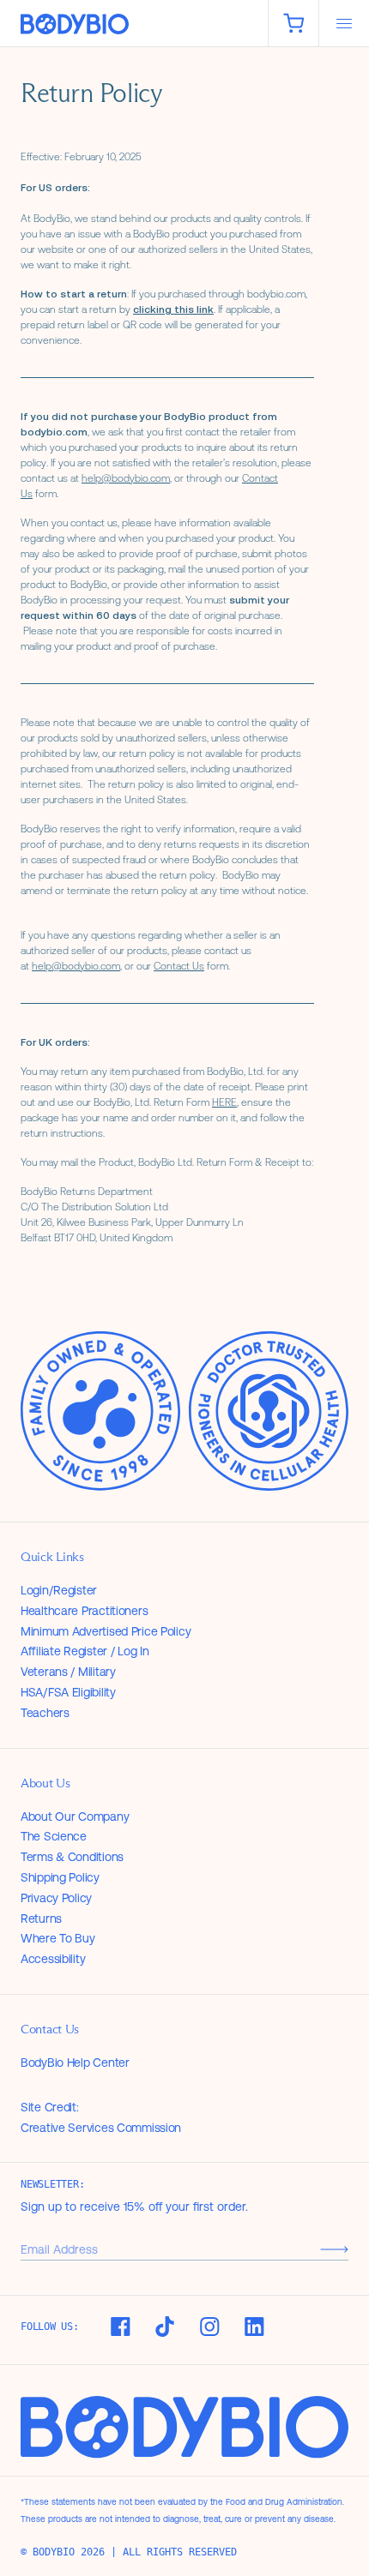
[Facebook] (120, 2327)
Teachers (45, 1713)
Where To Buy (58, 1938)
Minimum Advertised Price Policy (106, 1631)
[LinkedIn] (254, 2327)
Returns (41, 1918)
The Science (54, 1836)
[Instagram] (209, 2327)
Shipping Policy (60, 1877)
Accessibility (53, 1959)
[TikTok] (165, 2327)
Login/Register (59, 1590)
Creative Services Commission (101, 2128)
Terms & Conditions (72, 1857)
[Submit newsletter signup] (334, 2249)
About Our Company (75, 1816)
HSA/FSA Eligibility (68, 1692)
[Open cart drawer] (293, 23)
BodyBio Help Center (75, 2063)
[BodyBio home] (134, 24)
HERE (224, 1102)
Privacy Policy (56, 1898)
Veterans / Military (68, 1672)
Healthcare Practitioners (84, 1611)
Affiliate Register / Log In (85, 1651)
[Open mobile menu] (344, 23)
